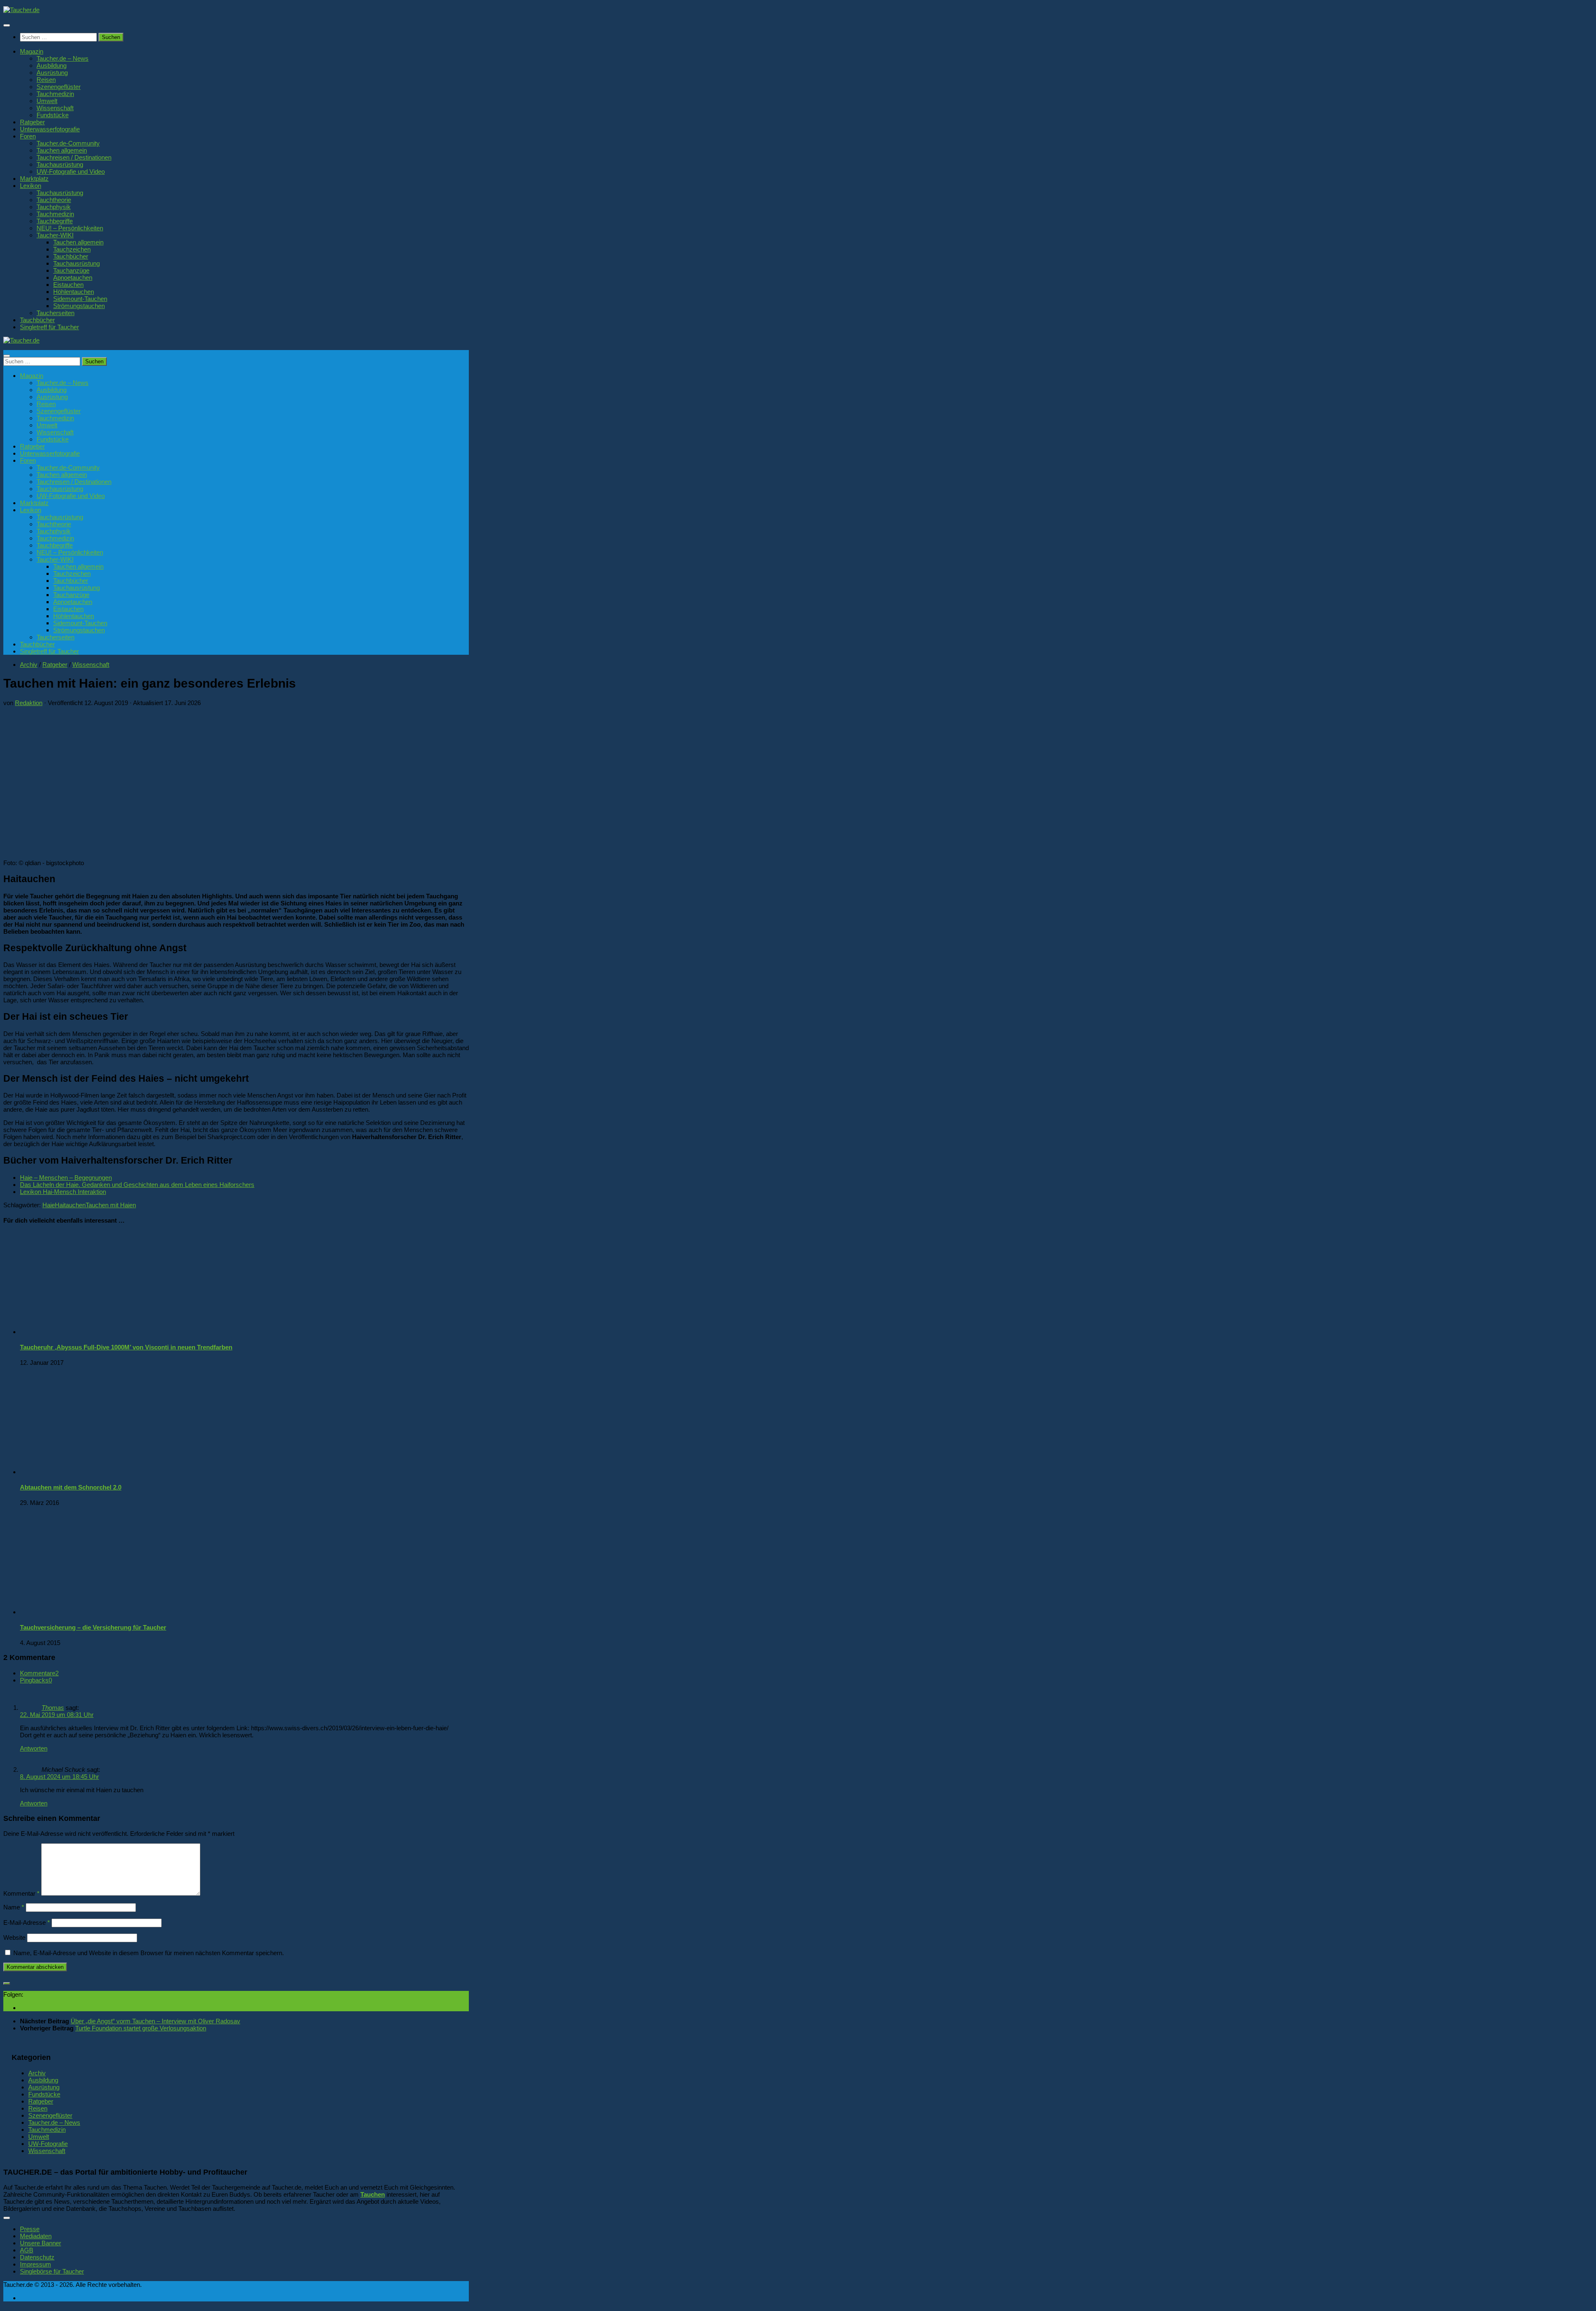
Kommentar (21, 1893)
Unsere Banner (41, 2243)
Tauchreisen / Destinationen (74, 157)
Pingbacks (36, 1680)
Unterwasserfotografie (50, 129)
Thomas (53, 1708)
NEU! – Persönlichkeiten (70, 228)
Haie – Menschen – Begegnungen (66, 1178)
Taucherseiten (55, 313)
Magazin (32, 51)
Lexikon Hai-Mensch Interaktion (63, 1192)
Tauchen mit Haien (111, 1205)
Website (14, 1937)
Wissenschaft (55, 108)
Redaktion (29, 703)
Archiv (29, 665)
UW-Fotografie (48, 2144)
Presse (30, 2229)
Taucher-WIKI (55, 235)
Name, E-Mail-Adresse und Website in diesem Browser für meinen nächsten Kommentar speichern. (149, 1953)
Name (14, 1907)
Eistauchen (68, 285)
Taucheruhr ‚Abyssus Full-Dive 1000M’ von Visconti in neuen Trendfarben (126, 1347)
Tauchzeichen (72, 249)
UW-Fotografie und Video (71, 171)
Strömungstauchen (79, 306)
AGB (27, 2250)
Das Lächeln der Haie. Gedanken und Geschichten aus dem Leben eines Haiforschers (137, 1185)
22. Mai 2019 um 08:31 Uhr (57, 1715)
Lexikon (31, 186)
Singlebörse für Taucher (52, 2271)
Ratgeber (32, 122)
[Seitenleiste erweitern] (7, 1983)
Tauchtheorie (54, 200)
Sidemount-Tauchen (80, 299)
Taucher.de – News (63, 58)
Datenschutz (37, 2257)
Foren (28, 136)
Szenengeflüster (59, 87)
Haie (49, 1205)
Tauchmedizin (55, 94)
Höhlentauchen (74, 292)
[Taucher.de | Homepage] (21, 10)
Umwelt (47, 101)
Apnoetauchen (73, 277)
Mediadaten (36, 2236)
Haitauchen (70, 1205)
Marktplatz (34, 179)
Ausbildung (52, 65)
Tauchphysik (54, 207)
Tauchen (373, 2194)
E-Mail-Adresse (27, 1923)
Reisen (46, 80)
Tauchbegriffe (55, 221)
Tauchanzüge (71, 270)
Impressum (36, 2264)
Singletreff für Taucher (49, 327)
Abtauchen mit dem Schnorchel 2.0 (71, 1487)
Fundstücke (53, 115)
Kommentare (39, 1673)
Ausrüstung (52, 73)
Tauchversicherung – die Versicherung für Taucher (93, 1627)
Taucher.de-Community (68, 143)
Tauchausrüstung (60, 164)
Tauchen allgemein (62, 150)
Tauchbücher (71, 256)
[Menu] (7, 25)
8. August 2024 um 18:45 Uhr (59, 1777)
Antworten (34, 1748)
